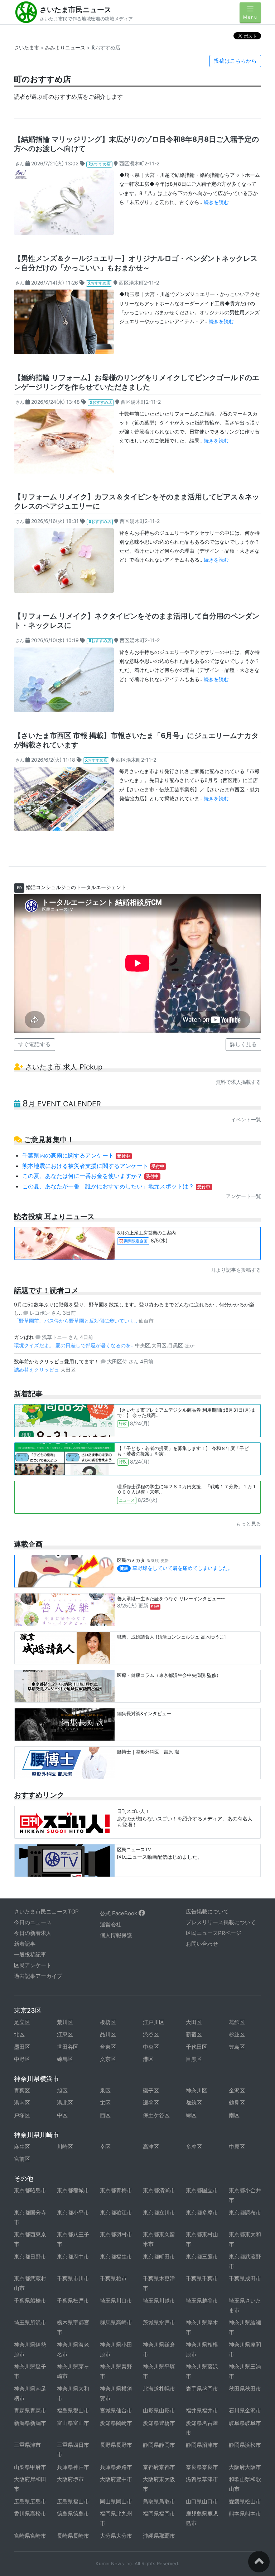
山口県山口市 (202, 2501)
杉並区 (237, 2034)
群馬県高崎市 (116, 2322)
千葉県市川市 (73, 2278)
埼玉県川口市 (116, 2301)
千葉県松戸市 (73, 2301)
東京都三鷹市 (202, 2257)
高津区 (151, 2147)
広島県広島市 (30, 2501)
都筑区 (194, 2103)
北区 (19, 2034)
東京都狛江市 (116, 2213)
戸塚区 (22, 2115)
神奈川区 (197, 2090)
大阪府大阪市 (245, 2467)
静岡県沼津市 (202, 2445)
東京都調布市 (245, 2213)
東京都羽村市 (116, 2234)
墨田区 (22, 2047)
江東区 (65, 2034)
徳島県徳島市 (73, 2514)
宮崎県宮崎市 (30, 2536)
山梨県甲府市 (30, 2467)
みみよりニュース (65, 47)
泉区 (105, 2090)
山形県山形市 (159, 2410)
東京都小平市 (73, 2213)
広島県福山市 (73, 2501)
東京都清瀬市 (159, 2190)
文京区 (108, 2059)
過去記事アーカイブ (38, 1976)
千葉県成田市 (245, 2278)
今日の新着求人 (33, 1933)
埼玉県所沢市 (30, 2322)
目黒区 (194, 2059)
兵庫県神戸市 (73, 2467)
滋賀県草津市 (202, 2479)
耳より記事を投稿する (236, 1270)
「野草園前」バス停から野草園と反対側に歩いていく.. (76, 1321)
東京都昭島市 (30, 2190)
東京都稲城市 (73, 2190)
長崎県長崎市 (73, 2536)
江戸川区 (154, 2022)
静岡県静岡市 (159, 2445)
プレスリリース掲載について (221, 1922)
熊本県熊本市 (245, 2514)
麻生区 (22, 2147)
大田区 (194, 2022)
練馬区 (65, 2059)
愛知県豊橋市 (159, 2423)
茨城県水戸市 (159, 2322)
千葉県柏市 (113, 2278)
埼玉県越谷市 (202, 2301)
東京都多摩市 (202, 2213)
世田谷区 (68, 2047)
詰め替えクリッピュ (37, 1370)
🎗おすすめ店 (99, 164)
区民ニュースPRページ (214, 1933)
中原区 (237, 2147)
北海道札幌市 (159, 2389)
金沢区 (237, 2090)
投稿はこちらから (235, 61)
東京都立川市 (159, 2213)
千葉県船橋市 (30, 2301)
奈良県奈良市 (202, 2467)
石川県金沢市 (245, 2410)
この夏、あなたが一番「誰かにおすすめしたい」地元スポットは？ (116, 1186)
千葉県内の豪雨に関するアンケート (76, 1155)
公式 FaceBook (119, 1913)
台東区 (108, 2047)
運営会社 (111, 1924)
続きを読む (216, 202)
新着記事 (25, 1944)
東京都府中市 (73, 2257)
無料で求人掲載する (238, 1082)
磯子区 (151, 2090)
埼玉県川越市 (159, 2301)
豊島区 (237, 2047)
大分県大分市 (116, 2536)
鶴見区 (237, 2103)
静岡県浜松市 (245, 2445)
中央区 (151, 2047)
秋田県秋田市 (245, 2389)
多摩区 (194, 2147)
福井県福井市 (202, 2410)
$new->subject (34, 175)
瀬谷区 (151, 2103)
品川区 (108, 2034)
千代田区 (197, 2047)
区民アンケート (33, 1965)
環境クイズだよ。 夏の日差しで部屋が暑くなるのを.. (74, 1345)
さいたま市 (26, 47)
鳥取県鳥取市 (159, 2501)
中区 (62, 2115)
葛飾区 (237, 2022)
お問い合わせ (202, 1944)
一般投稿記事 (30, 1954)
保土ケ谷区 (156, 2115)
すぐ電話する (34, 1044)
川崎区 (65, 2147)
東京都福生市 (116, 2257)
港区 (148, 2059)
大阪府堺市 (70, 2479)
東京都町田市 (159, 2257)
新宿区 (194, 2034)
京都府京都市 (159, 2467)
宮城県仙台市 (116, 2410)
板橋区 (108, 2022)
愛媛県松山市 (245, 2501)
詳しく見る (243, 1044)
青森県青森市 (30, 2410)
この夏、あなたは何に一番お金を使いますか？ (91, 1176)
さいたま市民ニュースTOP (46, 1912)
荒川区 (65, 2022)
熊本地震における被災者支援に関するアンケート (93, 1166)
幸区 (105, 2147)
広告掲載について (207, 1912)
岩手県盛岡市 (202, 2389)
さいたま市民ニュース (76, 10)
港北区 (65, 2103)
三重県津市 (27, 2445)
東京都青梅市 (116, 2190)
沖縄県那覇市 (159, 2536)
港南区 (22, 2103)
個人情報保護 (116, 1935)
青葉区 (22, 2090)
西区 (105, 2115)
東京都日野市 (30, 2257)
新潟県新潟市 (30, 2423)
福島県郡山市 (73, 2410)
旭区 (62, 2090)
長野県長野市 (116, 2445)
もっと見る (249, 1524)
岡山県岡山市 (116, 2501)
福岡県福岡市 (159, 2514)
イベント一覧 (246, 1119)
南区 (234, 2115)
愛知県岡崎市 (116, 2423)
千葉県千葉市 (202, 2278)
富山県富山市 (73, 2423)
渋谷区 (151, 2034)
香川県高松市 (30, 2514)
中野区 (22, 2059)
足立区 (22, 2022)
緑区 (191, 2115)
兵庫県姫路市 (116, 2467)
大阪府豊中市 (116, 2479)
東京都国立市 (202, 2190)
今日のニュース (33, 1922)
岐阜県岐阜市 (245, 2423)
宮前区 (22, 2159)
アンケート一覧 (243, 1196)
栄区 (105, 2103)
